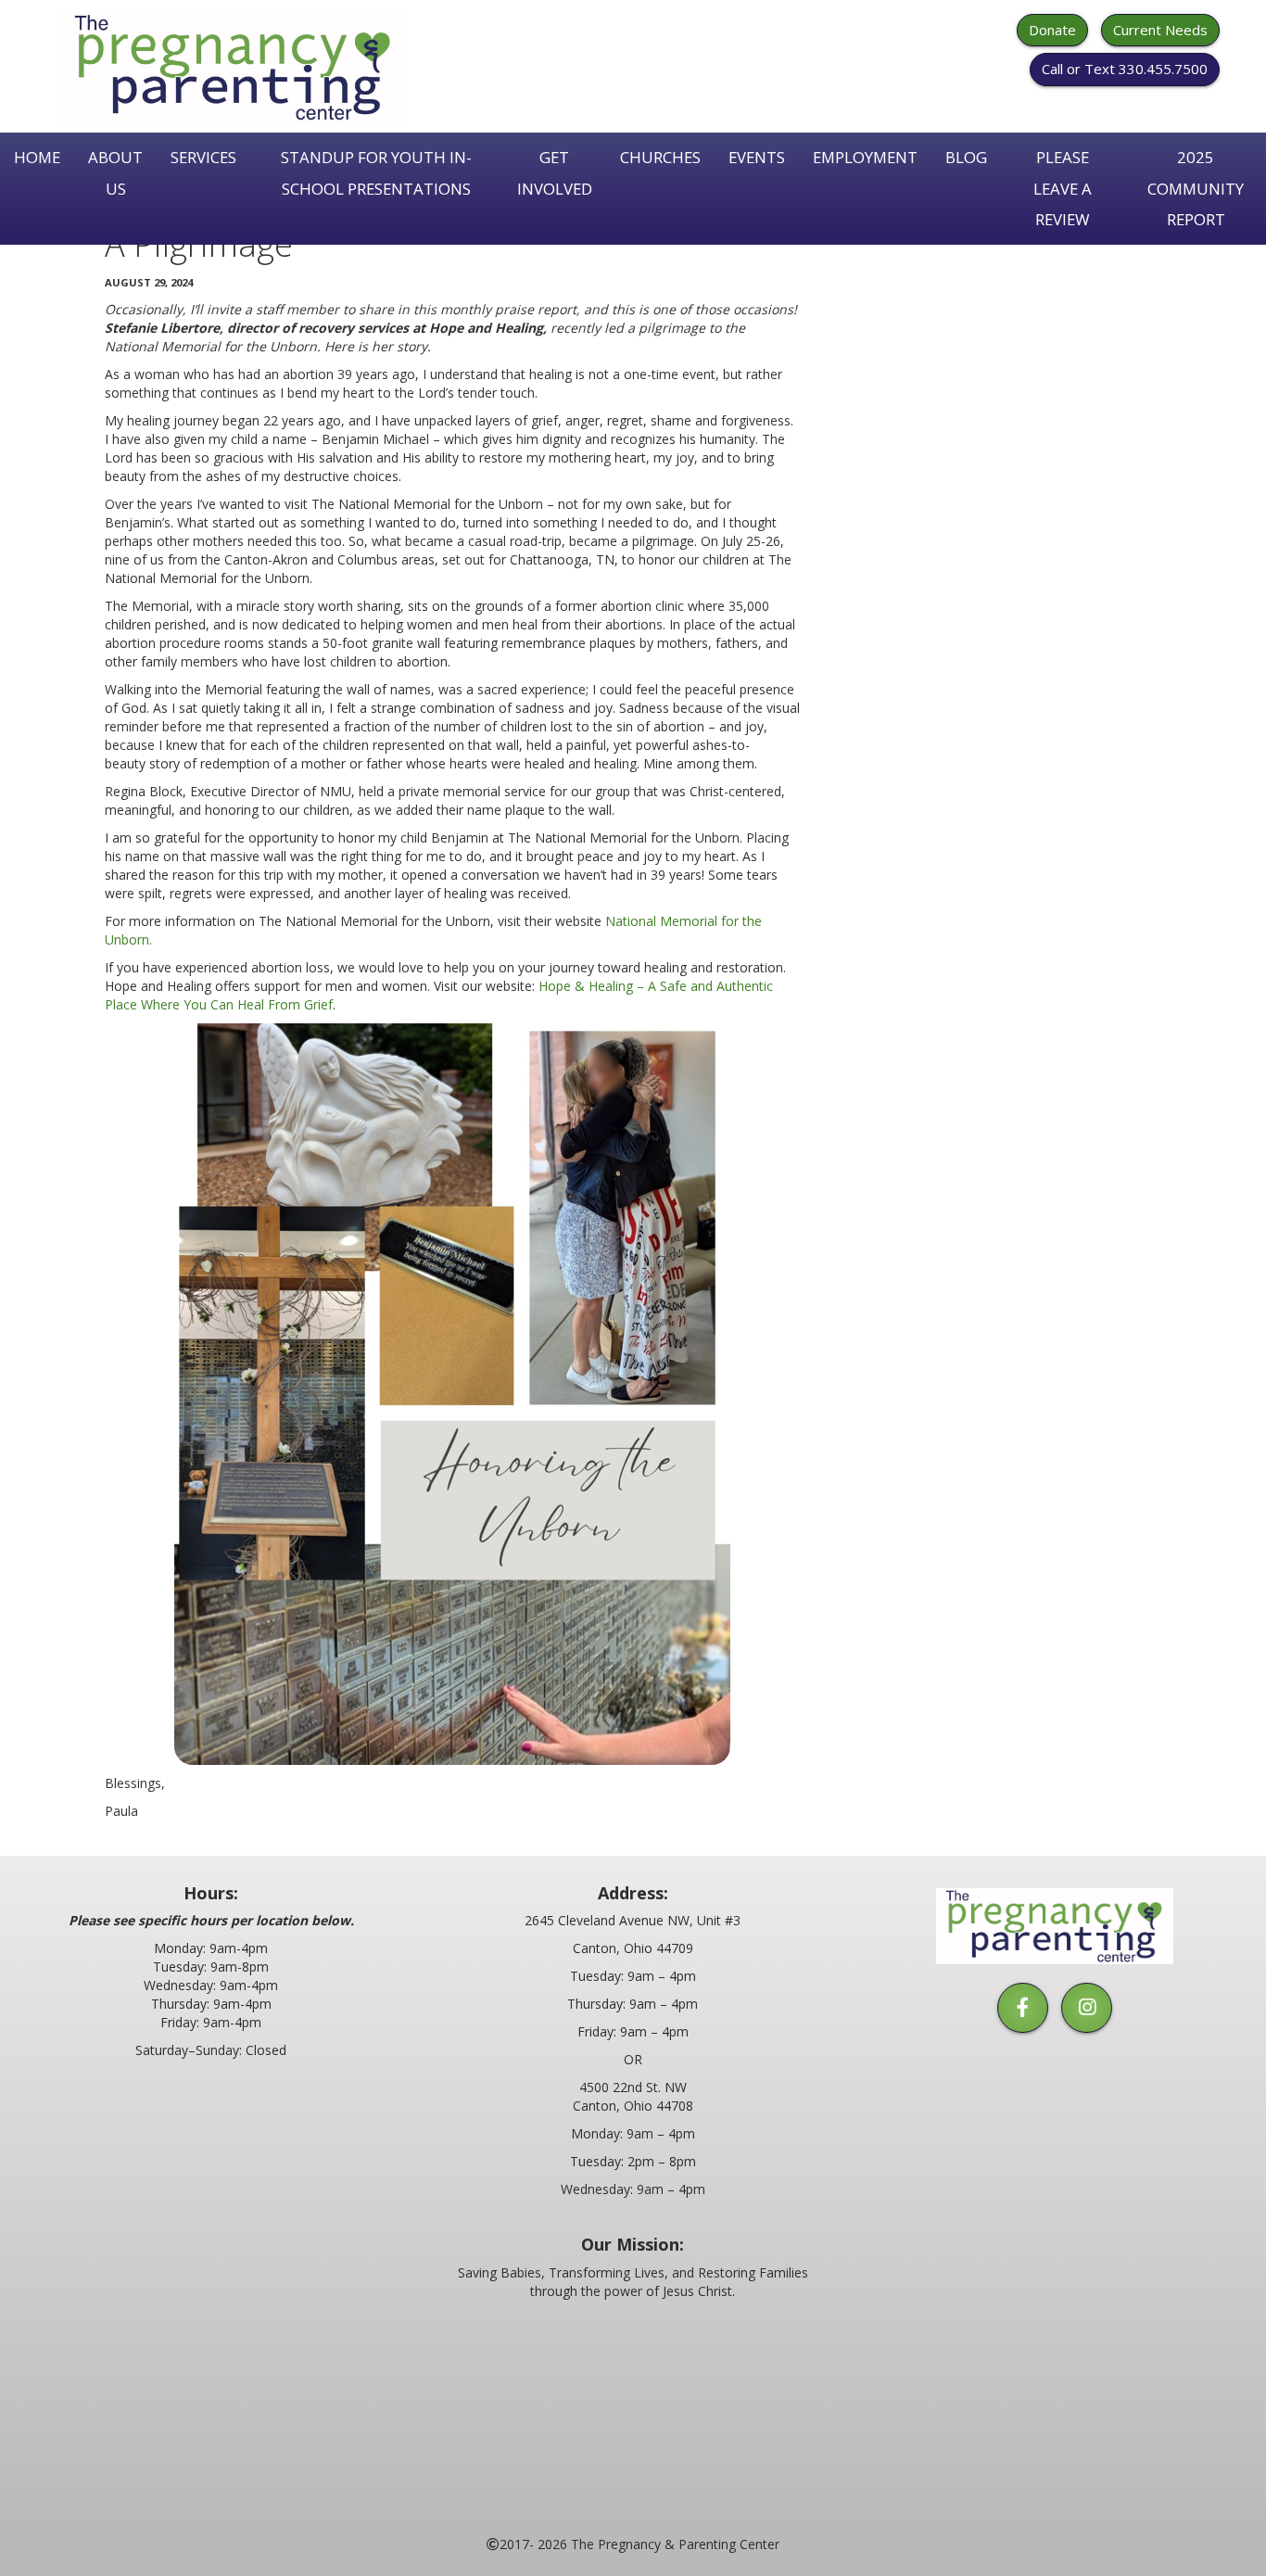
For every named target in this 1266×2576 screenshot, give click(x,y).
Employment (865, 157)
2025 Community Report (1196, 188)
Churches (660, 157)
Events (757, 157)
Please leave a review (1063, 188)
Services (203, 157)
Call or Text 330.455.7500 (1125, 69)
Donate (1052, 30)
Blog (966, 157)
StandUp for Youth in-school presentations (376, 173)
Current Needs (1160, 30)
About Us (115, 173)
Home (37, 157)
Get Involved (555, 173)
